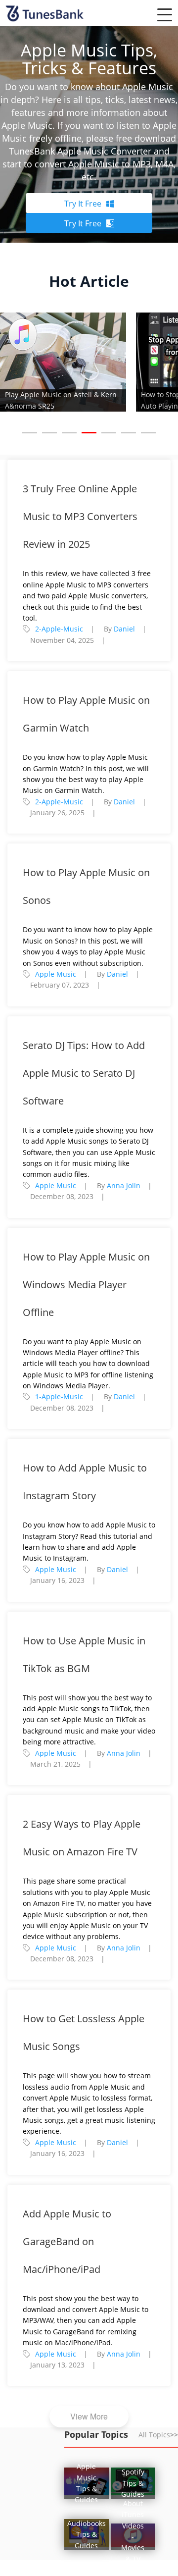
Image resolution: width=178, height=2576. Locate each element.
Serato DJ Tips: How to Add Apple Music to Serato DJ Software (84, 1073)
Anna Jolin (124, 1185)
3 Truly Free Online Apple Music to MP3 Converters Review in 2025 (80, 516)
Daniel (124, 629)
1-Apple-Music (59, 1396)
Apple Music (56, 974)
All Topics (158, 2435)
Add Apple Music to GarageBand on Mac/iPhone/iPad (67, 2241)
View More (89, 2416)
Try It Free (83, 204)
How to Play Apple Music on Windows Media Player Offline (86, 1285)
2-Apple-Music (59, 629)
